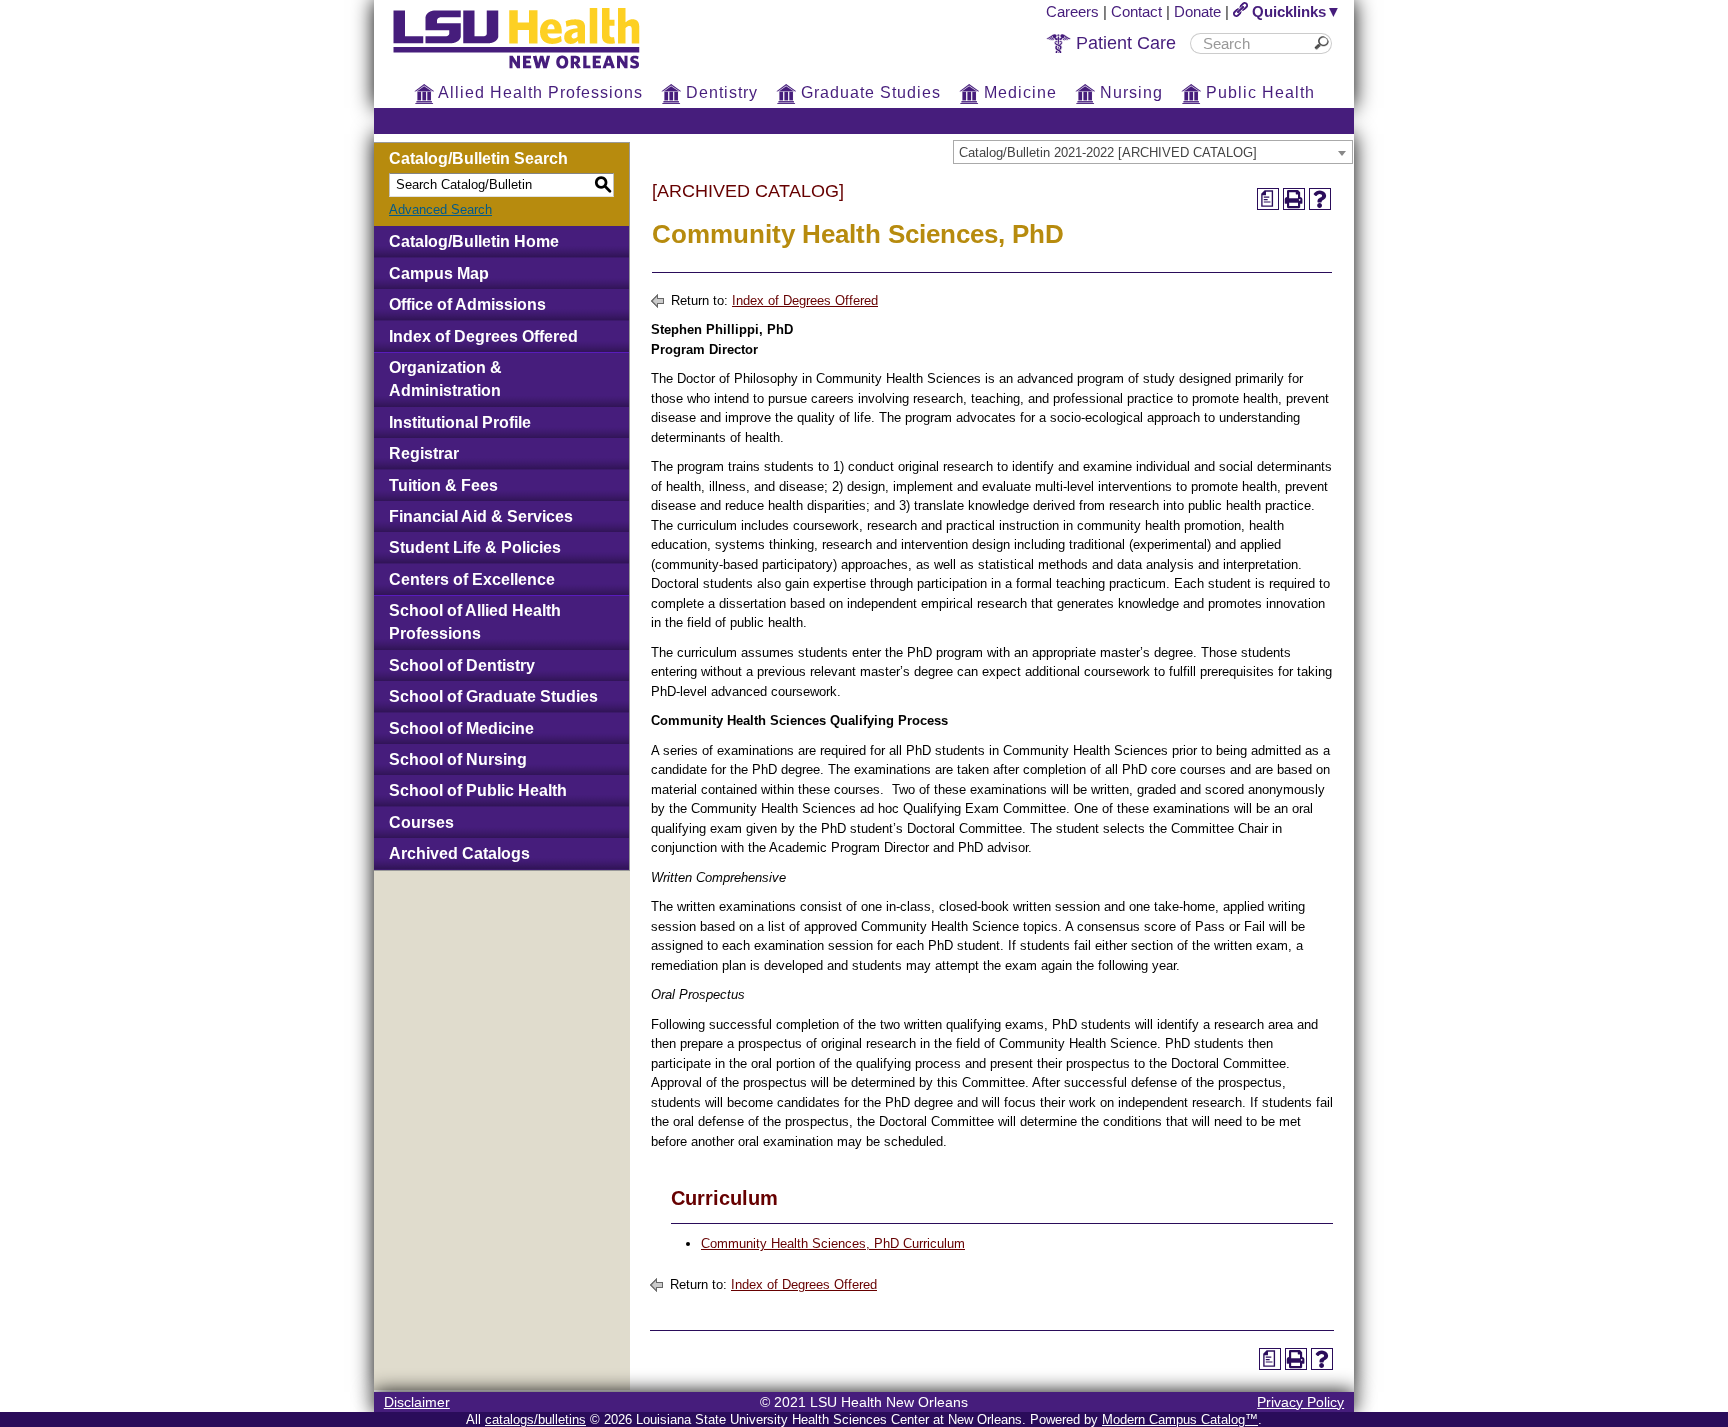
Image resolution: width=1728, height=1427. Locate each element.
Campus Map (439, 273)
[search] (1254, 43)
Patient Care (1123, 43)
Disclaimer (417, 1402)
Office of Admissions (467, 304)
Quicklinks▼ (1294, 11)
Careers (1072, 11)
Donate (1197, 11)
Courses (421, 822)
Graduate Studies (868, 92)
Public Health (1258, 92)
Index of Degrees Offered (483, 336)
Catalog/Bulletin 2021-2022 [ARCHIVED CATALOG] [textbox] (1108, 152)
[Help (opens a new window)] (1320, 199)
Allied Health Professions (538, 92)
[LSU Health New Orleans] (532, 70)
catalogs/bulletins (535, 1419)
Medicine (1018, 92)
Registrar (424, 453)
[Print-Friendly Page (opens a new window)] (1294, 199)
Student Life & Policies (475, 547)
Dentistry (719, 92)
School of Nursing (458, 759)
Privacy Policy (1300, 1402)
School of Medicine (461, 728)
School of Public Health (478, 790)
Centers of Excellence (472, 579)
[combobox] (1153, 152)
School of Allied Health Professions (475, 622)
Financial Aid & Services (481, 516)
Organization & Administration (445, 379)
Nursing (1129, 92)
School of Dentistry (462, 665)
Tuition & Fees (443, 485)
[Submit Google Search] (1325, 43)
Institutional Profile (460, 422)
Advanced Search (440, 209)
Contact (1136, 11)
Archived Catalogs (459, 853)
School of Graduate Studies (493, 696)
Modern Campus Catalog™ (1180, 1419)
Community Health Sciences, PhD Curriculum (833, 1243)
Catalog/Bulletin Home (474, 241)
